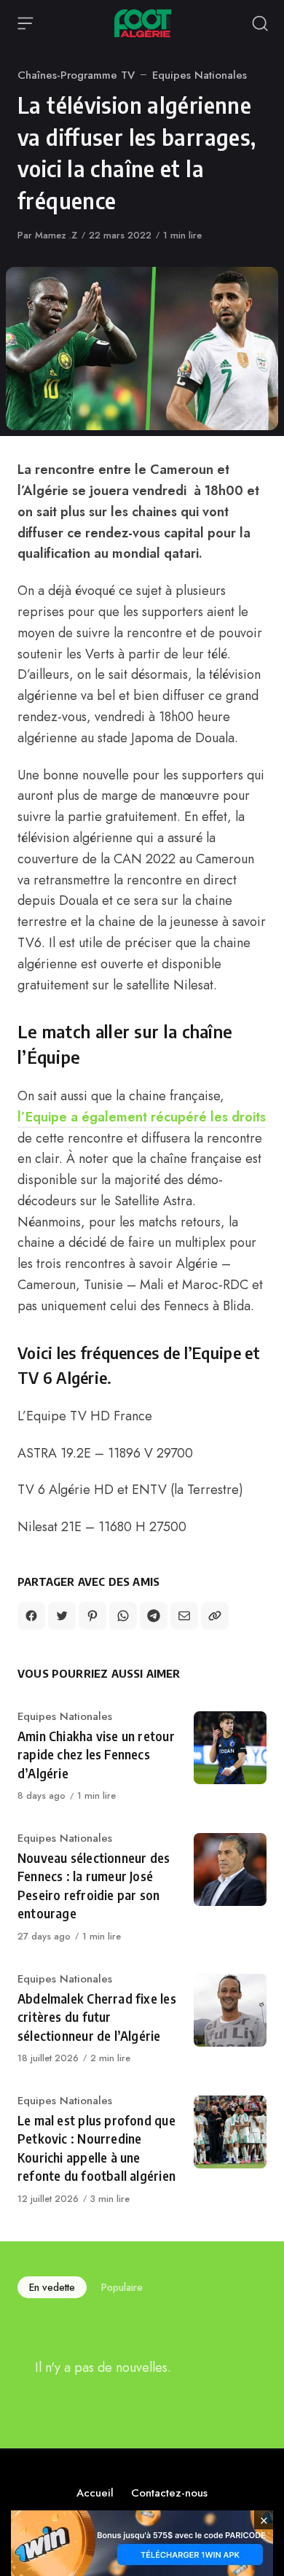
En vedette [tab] (52, 2287)
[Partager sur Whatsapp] (123, 1616)
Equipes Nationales (200, 75)
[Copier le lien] (215, 1616)
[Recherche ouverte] (260, 23)
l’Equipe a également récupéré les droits (142, 1117)
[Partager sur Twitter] (62, 1616)
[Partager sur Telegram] (154, 1616)
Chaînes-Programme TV (76, 75)
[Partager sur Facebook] (31, 1616)
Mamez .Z (56, 235)
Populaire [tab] (122, 2287)
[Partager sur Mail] (184, 1616)
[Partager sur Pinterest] (92, 1616)
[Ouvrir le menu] (25, 23)
